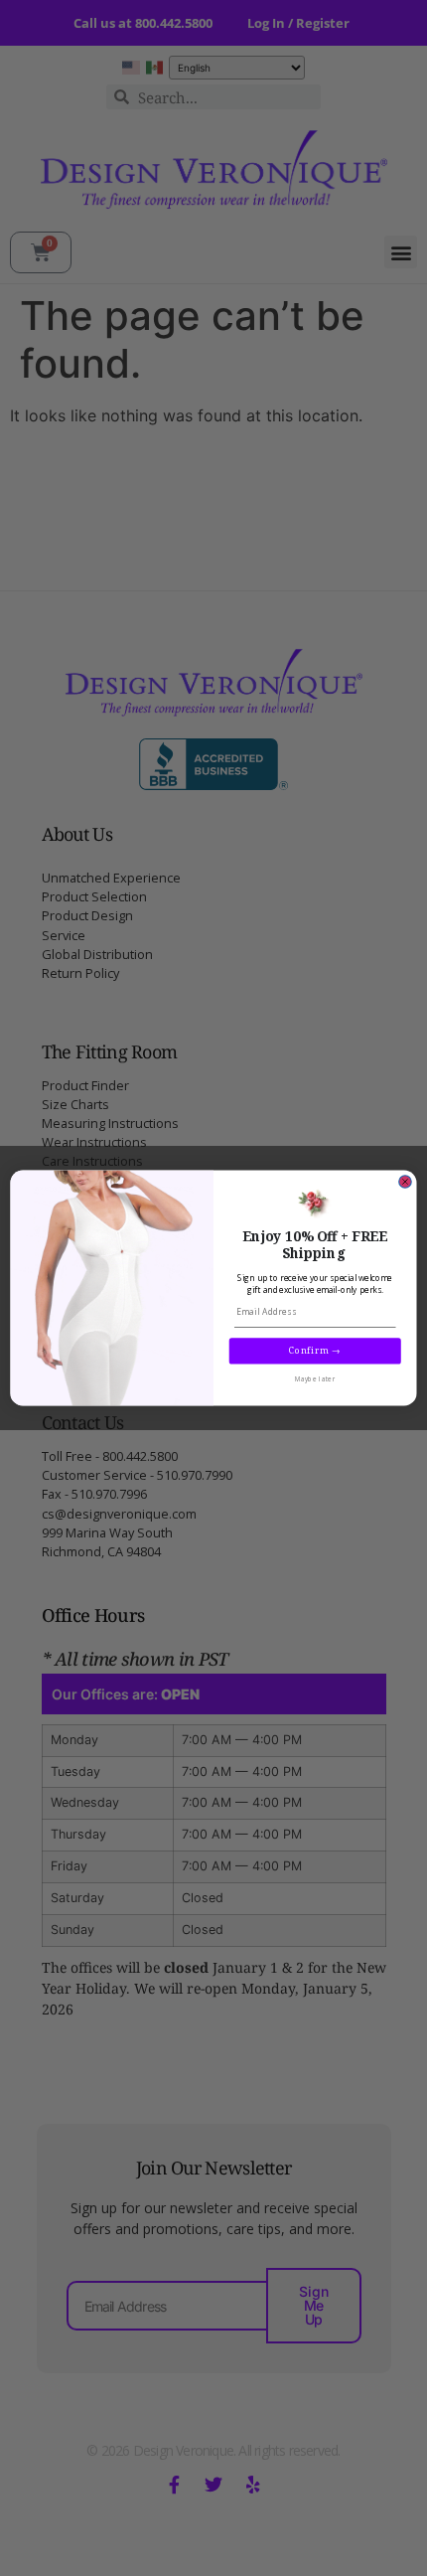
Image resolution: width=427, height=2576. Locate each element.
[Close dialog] (406, 1182)
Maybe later (315, 1380)
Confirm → (315, 1351)
